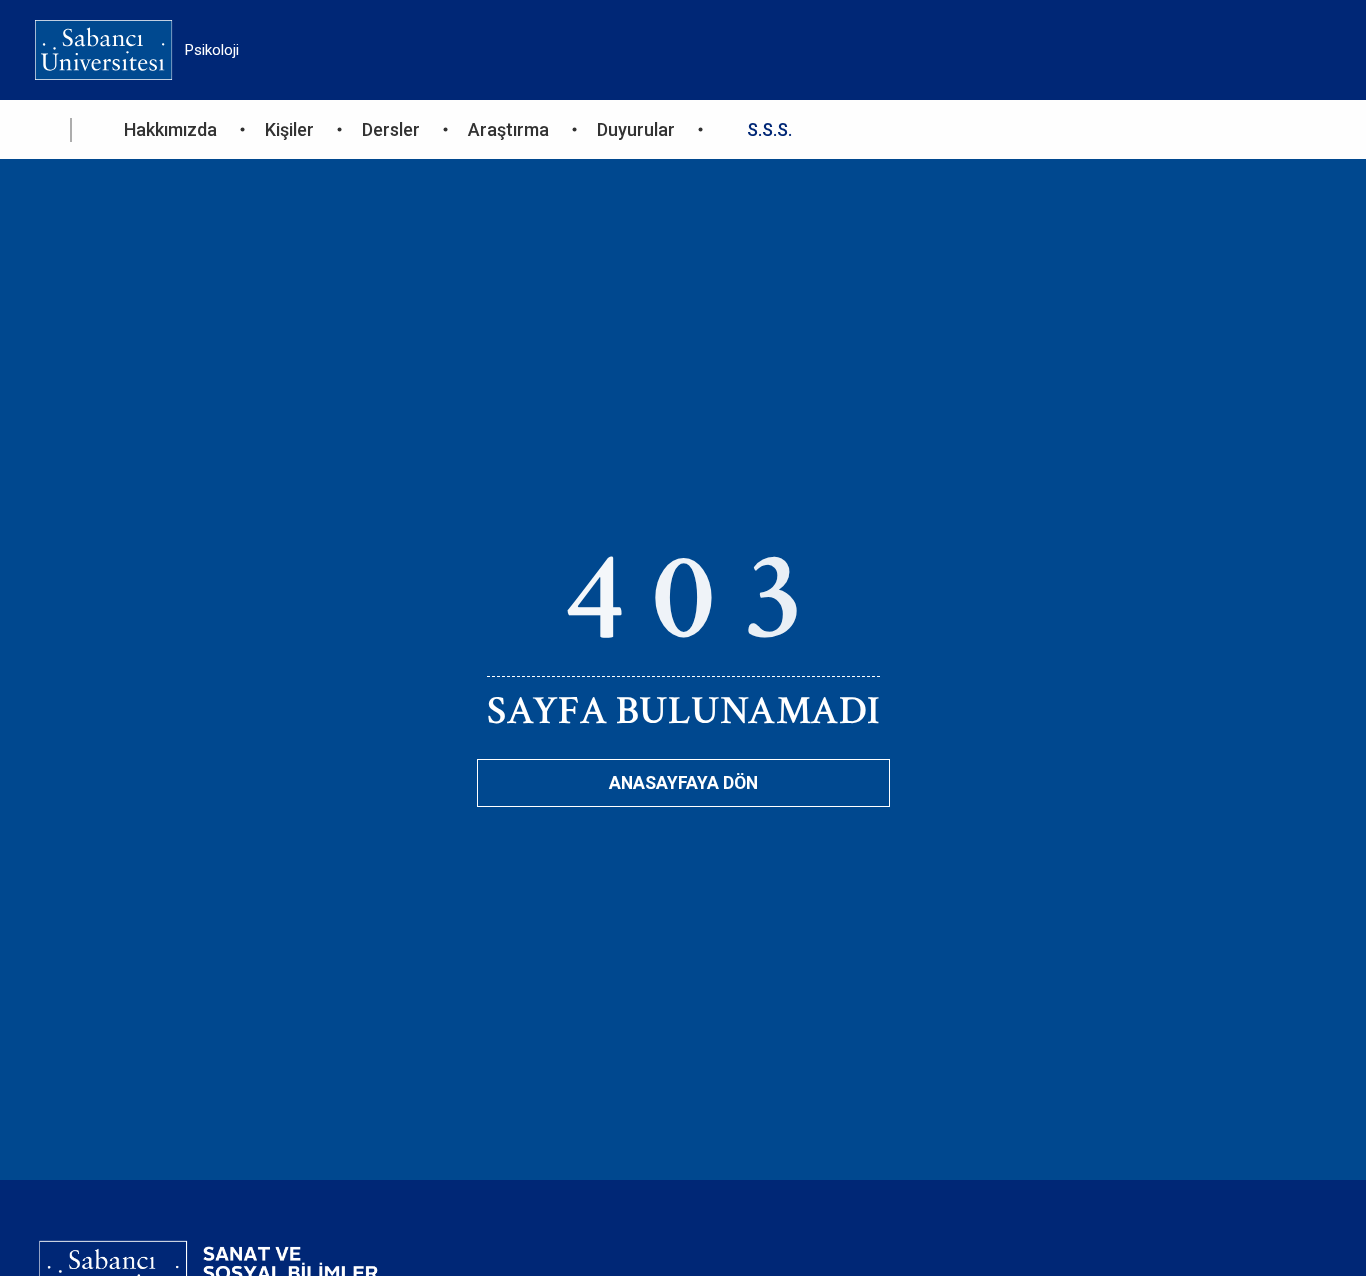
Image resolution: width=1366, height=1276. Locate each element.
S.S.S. (769, 129)
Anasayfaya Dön (683, 783)
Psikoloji (212, 50)
